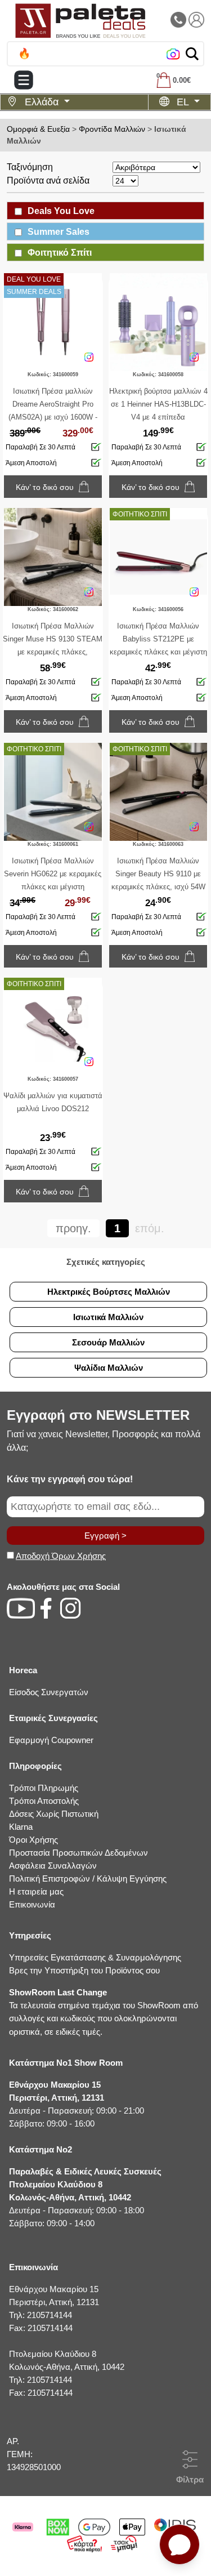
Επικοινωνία (32, 1904)
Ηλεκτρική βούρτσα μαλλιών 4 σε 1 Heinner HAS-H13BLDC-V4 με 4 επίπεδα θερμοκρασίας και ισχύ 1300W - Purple (158, 417)
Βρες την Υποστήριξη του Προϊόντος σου (84, 1970)
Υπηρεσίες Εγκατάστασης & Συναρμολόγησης (95, 1957)
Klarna (21, 1827)
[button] (192, 54)
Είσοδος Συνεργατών (49, 1692)
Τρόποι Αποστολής (44, 1801)
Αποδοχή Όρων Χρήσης (61, 1556)
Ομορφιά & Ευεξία (38, 129)
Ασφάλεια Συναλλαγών (53, 1866)
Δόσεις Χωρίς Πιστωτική (54, 1814)
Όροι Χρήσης (33, 1840)
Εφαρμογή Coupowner (51, 1740)
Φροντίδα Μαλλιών (112, 129)
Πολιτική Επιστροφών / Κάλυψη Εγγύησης (88, 1878)
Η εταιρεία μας (36, 1891)
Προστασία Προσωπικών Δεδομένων (78, 1853)
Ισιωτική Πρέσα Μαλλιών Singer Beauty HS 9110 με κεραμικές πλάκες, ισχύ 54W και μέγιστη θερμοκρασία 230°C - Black (158, 887)
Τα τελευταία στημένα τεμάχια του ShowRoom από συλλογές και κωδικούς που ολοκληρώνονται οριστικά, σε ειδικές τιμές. (104, 2012)
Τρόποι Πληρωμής (44, 1788)
